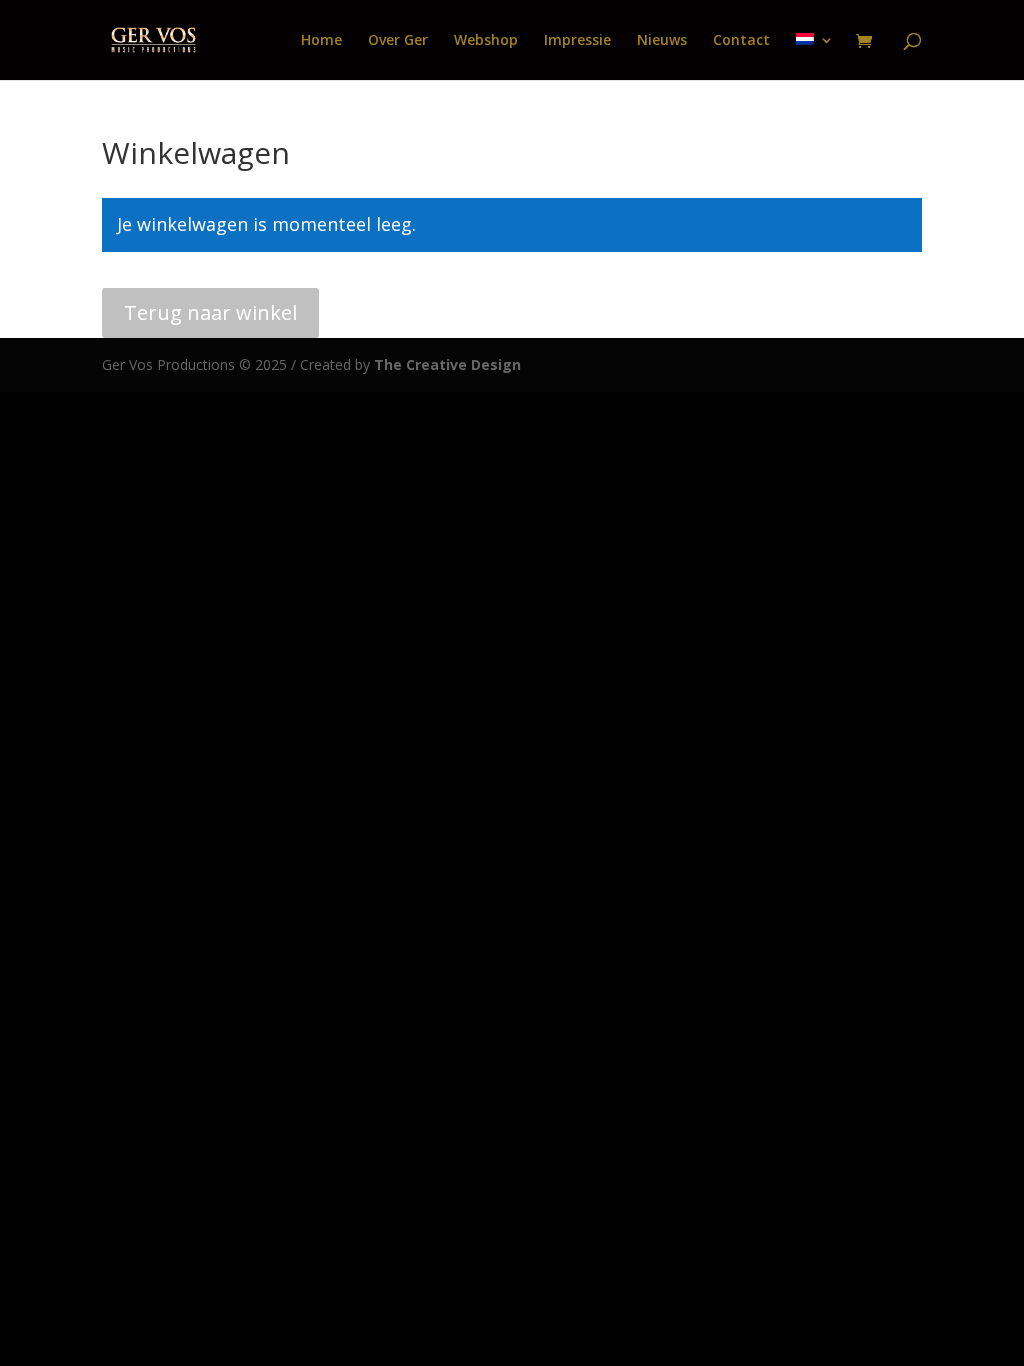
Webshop (486, 41)
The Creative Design (445, 364)
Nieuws (662, 41)
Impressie (577, 41)
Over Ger (398, 41)
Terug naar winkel (210, 312)
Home (321, 41)
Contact (741, 41)
